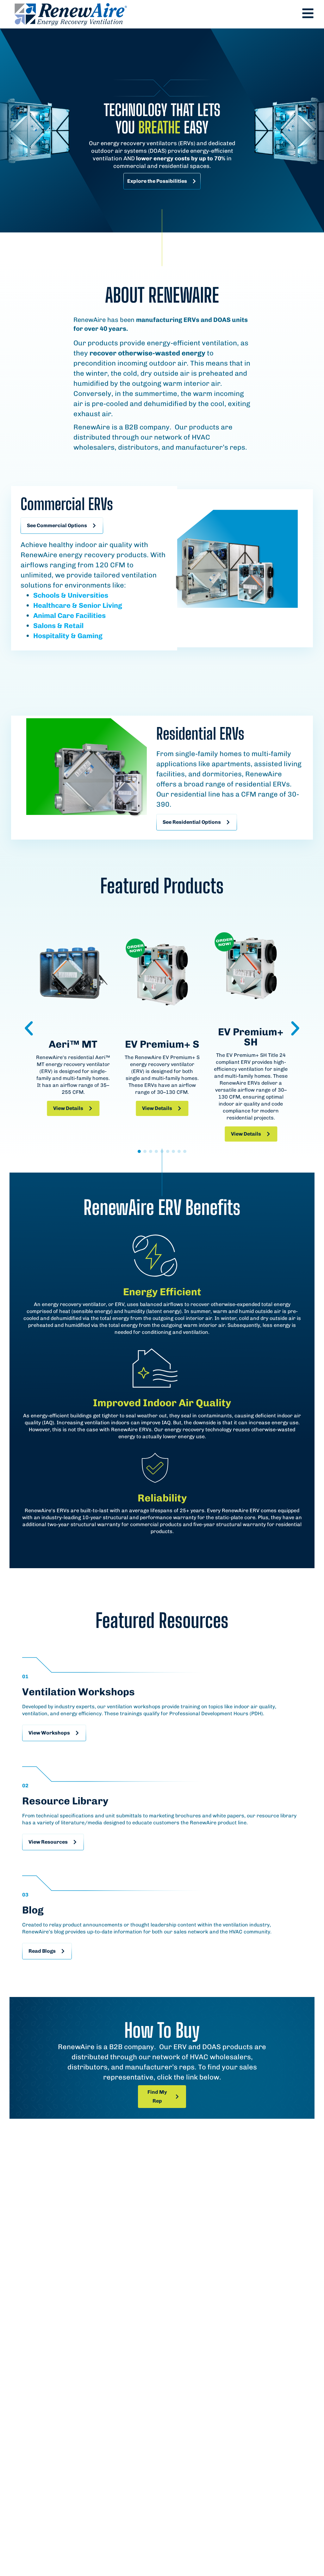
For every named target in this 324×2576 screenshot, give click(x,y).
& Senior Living (96, 605)
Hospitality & (55, 636)
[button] (29, 1028)
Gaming (89, 636)
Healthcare (52, 605)
